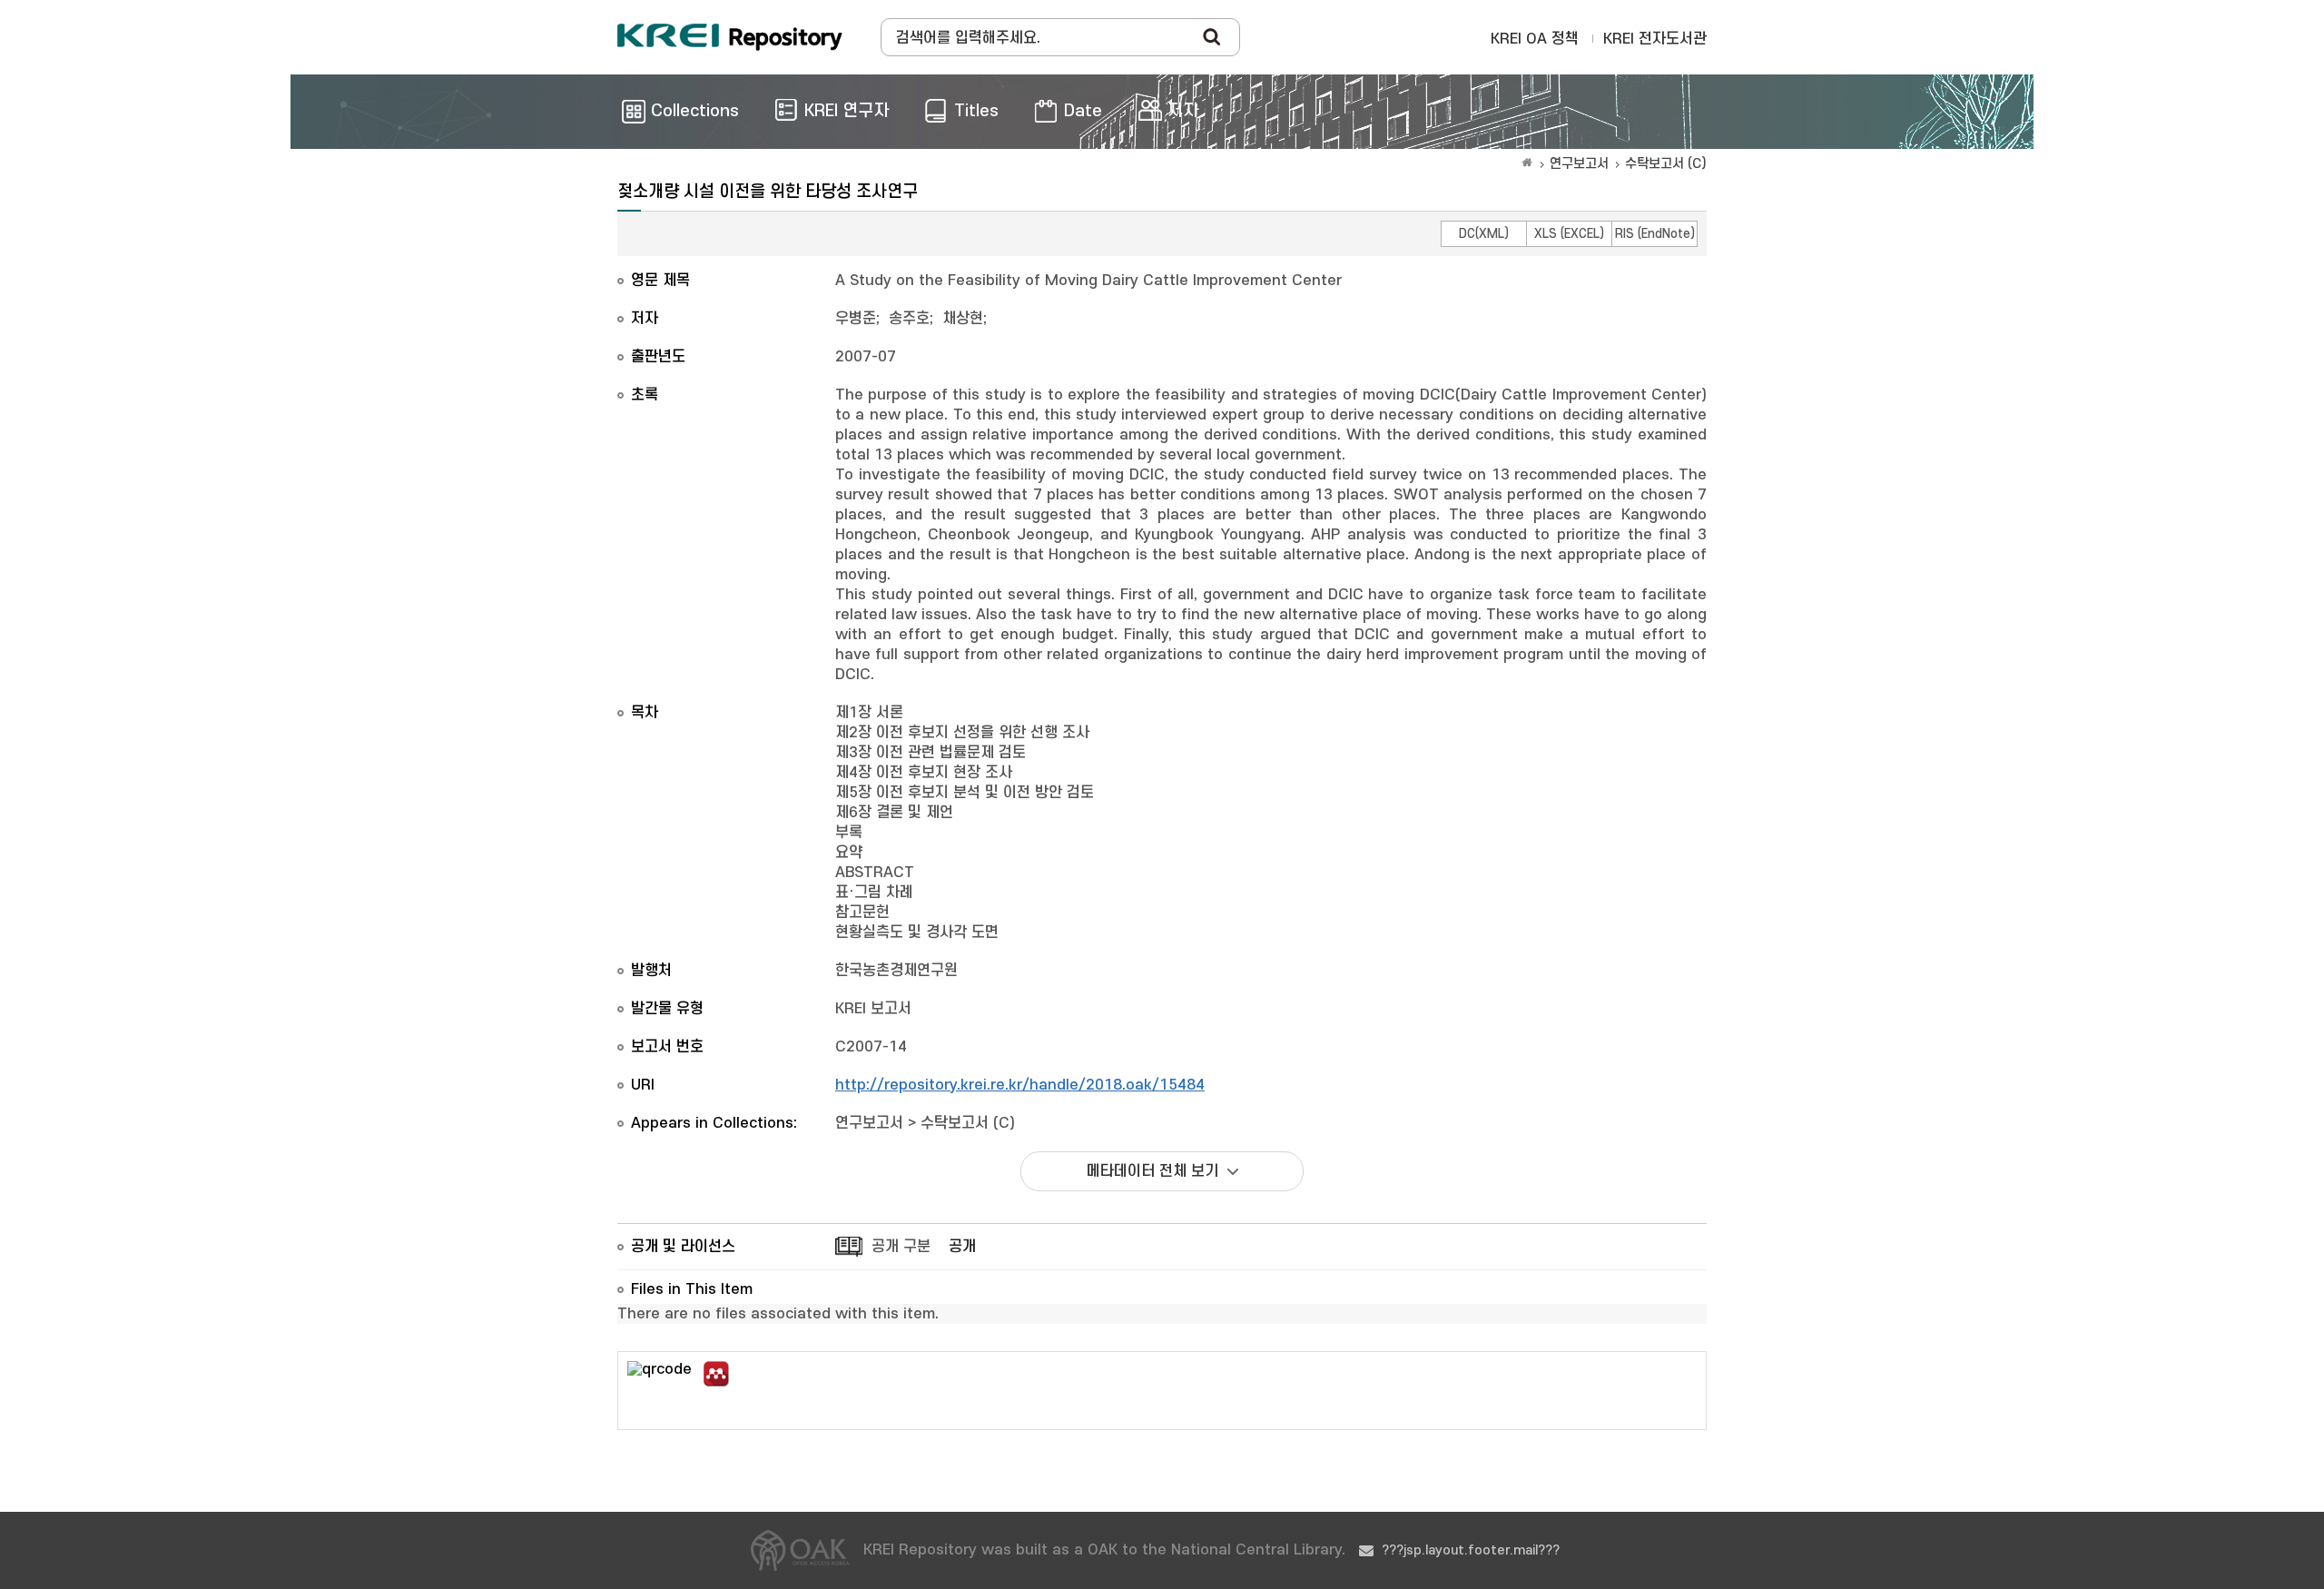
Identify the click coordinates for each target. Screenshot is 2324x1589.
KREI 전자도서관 (1655, 39)
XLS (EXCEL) (1569, 234)
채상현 (963, 319)
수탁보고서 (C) (1666, 164)
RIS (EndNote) (1655, 234)
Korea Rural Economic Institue (730, 37)
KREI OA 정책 (1535, 39)
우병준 (856, 319)
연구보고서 (1579, 164)
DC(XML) (1484, 234)
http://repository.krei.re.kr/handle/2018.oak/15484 (1020, 1085)
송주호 (909, 319)
